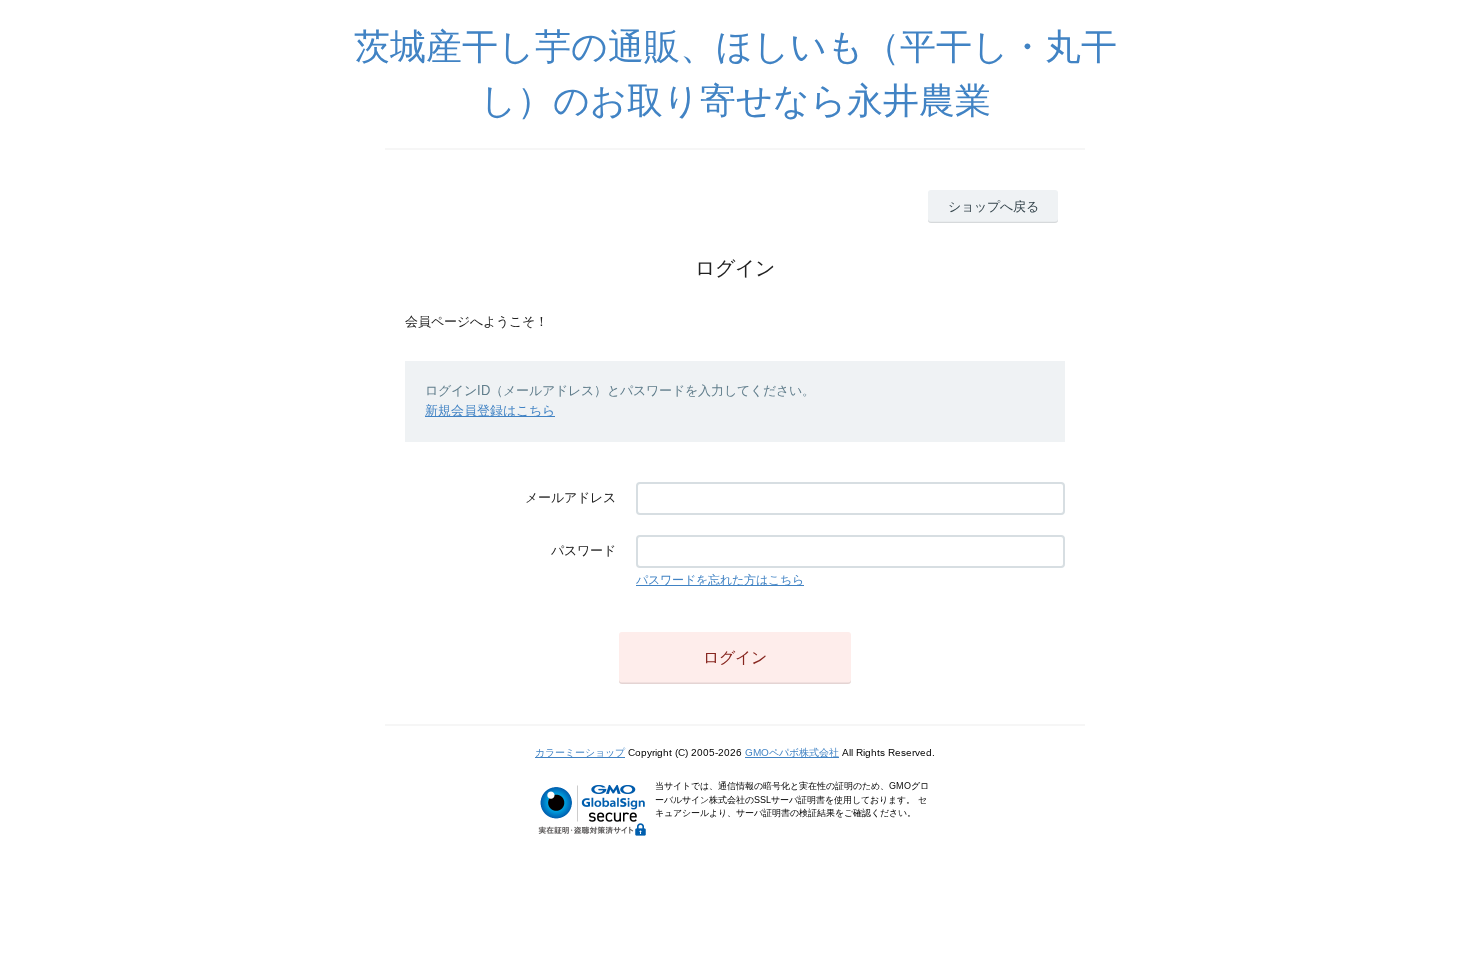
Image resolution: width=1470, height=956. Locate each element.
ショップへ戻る (993, 206)
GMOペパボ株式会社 (792, 752)
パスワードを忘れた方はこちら (720, 580)
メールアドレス (570, 497)
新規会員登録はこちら (490, 410)
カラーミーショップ (580, 752)
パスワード (583, 550)
